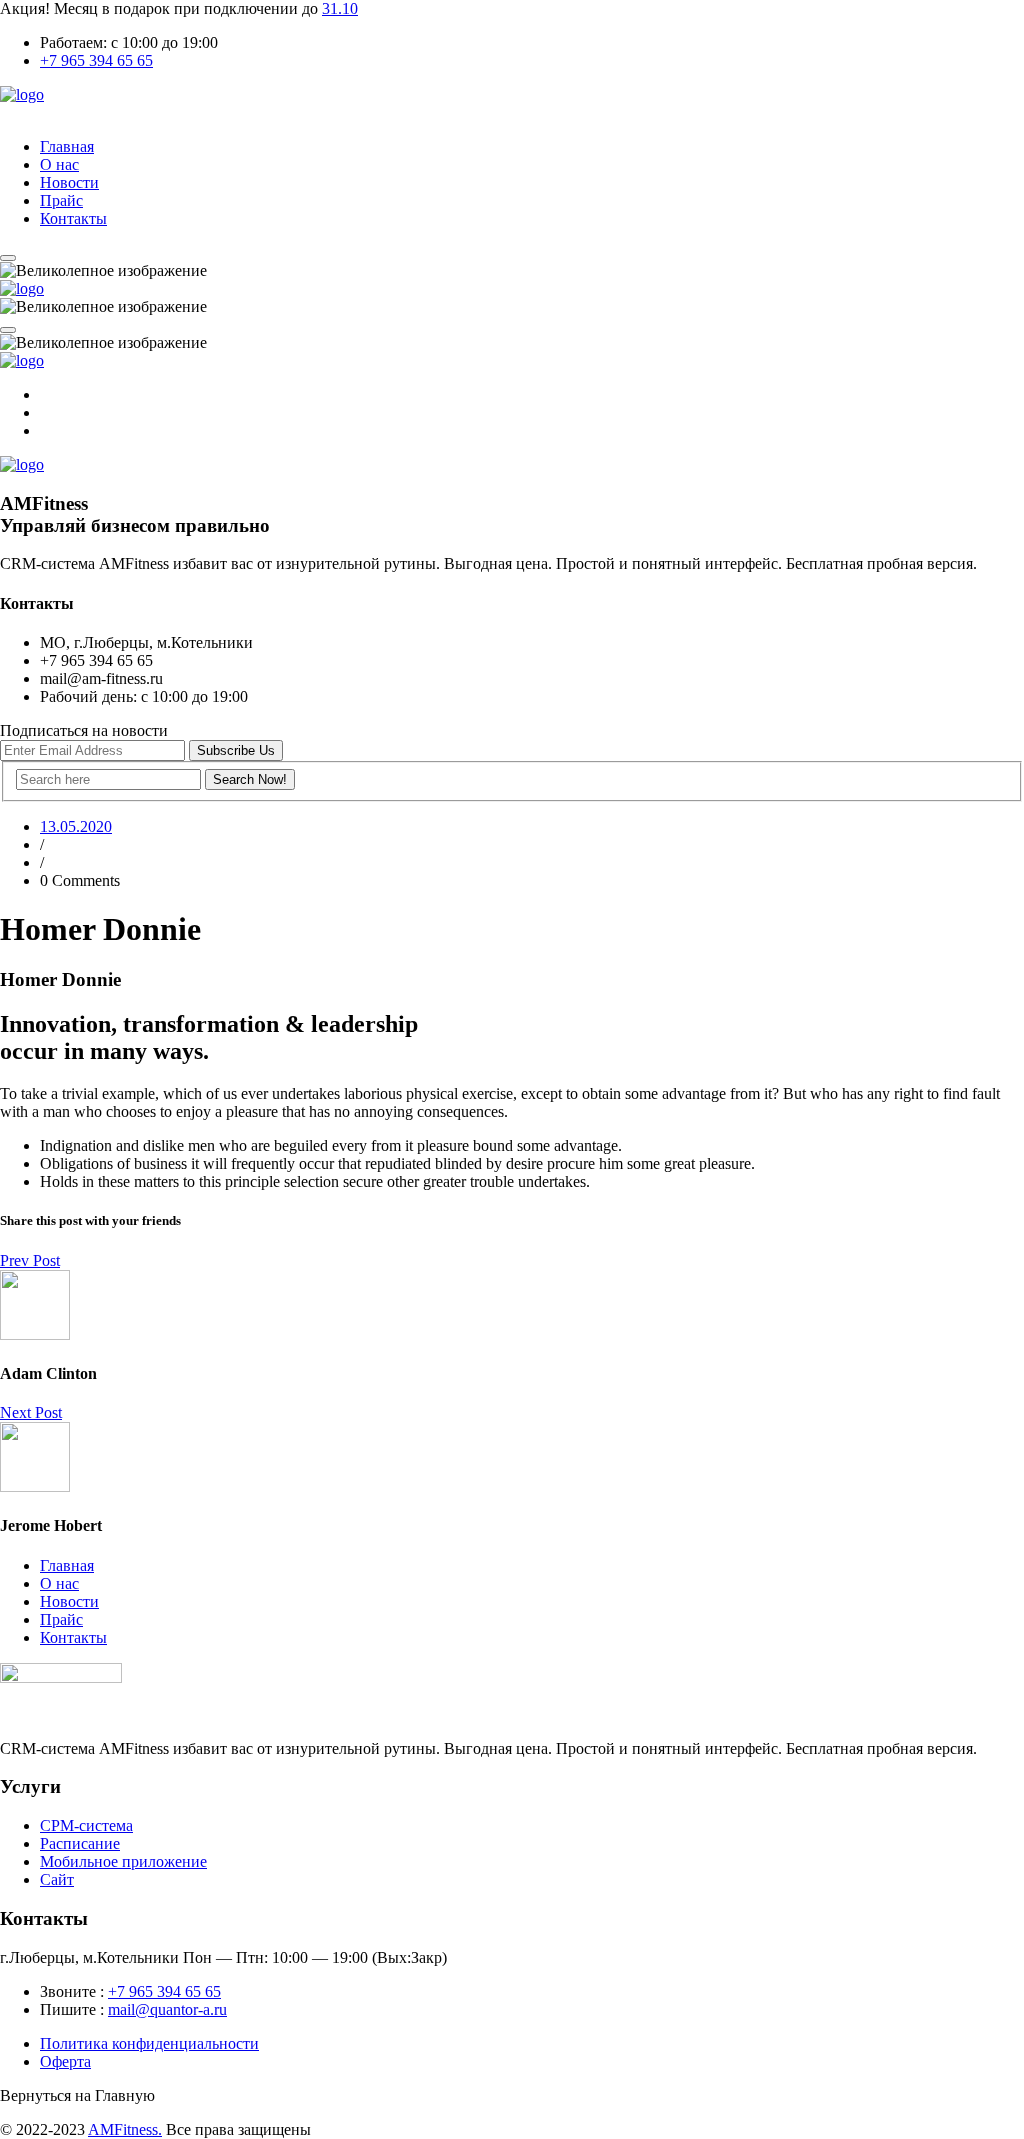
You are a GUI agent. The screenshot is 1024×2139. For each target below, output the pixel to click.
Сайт (57, 1879)
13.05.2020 (76, 826)
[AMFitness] (22, 94)
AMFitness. (125, 2129)
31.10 (340, 8)
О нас (59, 164)
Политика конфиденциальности (149, 2043)
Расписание (80, 1843)
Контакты (73, 218)
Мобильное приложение (123, 1861)
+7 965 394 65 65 (96, 60)
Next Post (31, 1412)
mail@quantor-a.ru (167, 2009)
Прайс (61, 200)
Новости (69, 182)
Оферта (65, 2061)
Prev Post (30, 1260)
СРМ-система (86, 1825)
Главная (67, 146)
